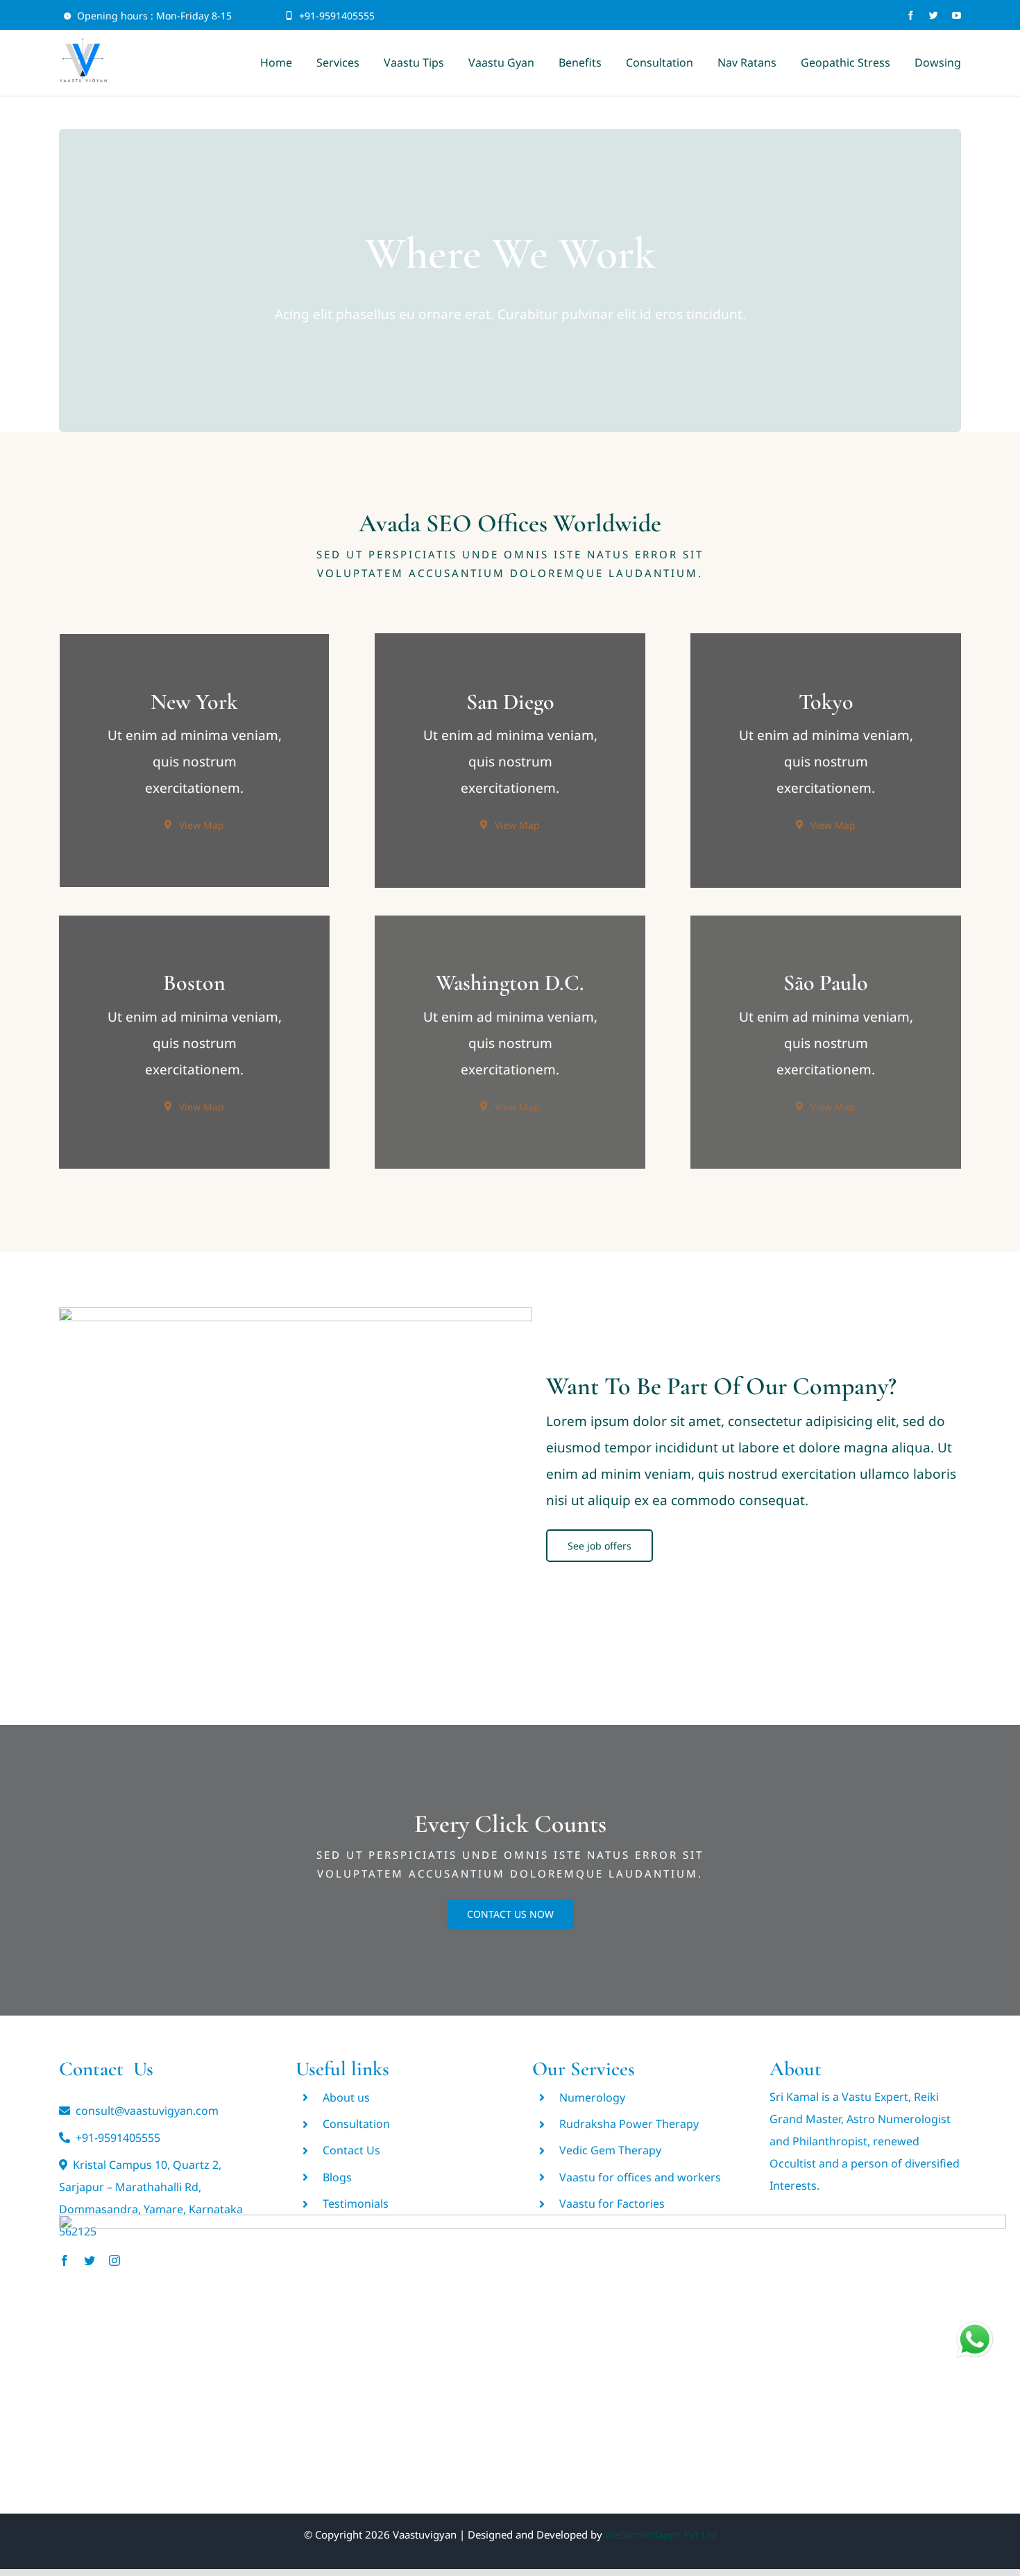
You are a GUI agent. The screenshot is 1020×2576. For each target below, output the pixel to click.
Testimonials (356, 2204)
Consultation (356, 2124)
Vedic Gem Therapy (610, 2150)
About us (346, 2097)
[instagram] (114, 2260)
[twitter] (934, 16)
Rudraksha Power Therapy (629, 2124)
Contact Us (351, 2150)
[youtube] (957, 16)
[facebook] (911, 16)
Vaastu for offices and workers (640, 2177)
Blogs (337, 2177)
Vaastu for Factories (612, 2204)
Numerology (592, 2097)
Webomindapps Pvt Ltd (661, 2534)
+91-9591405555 (337, 16)
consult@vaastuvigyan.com (147, 2111)
